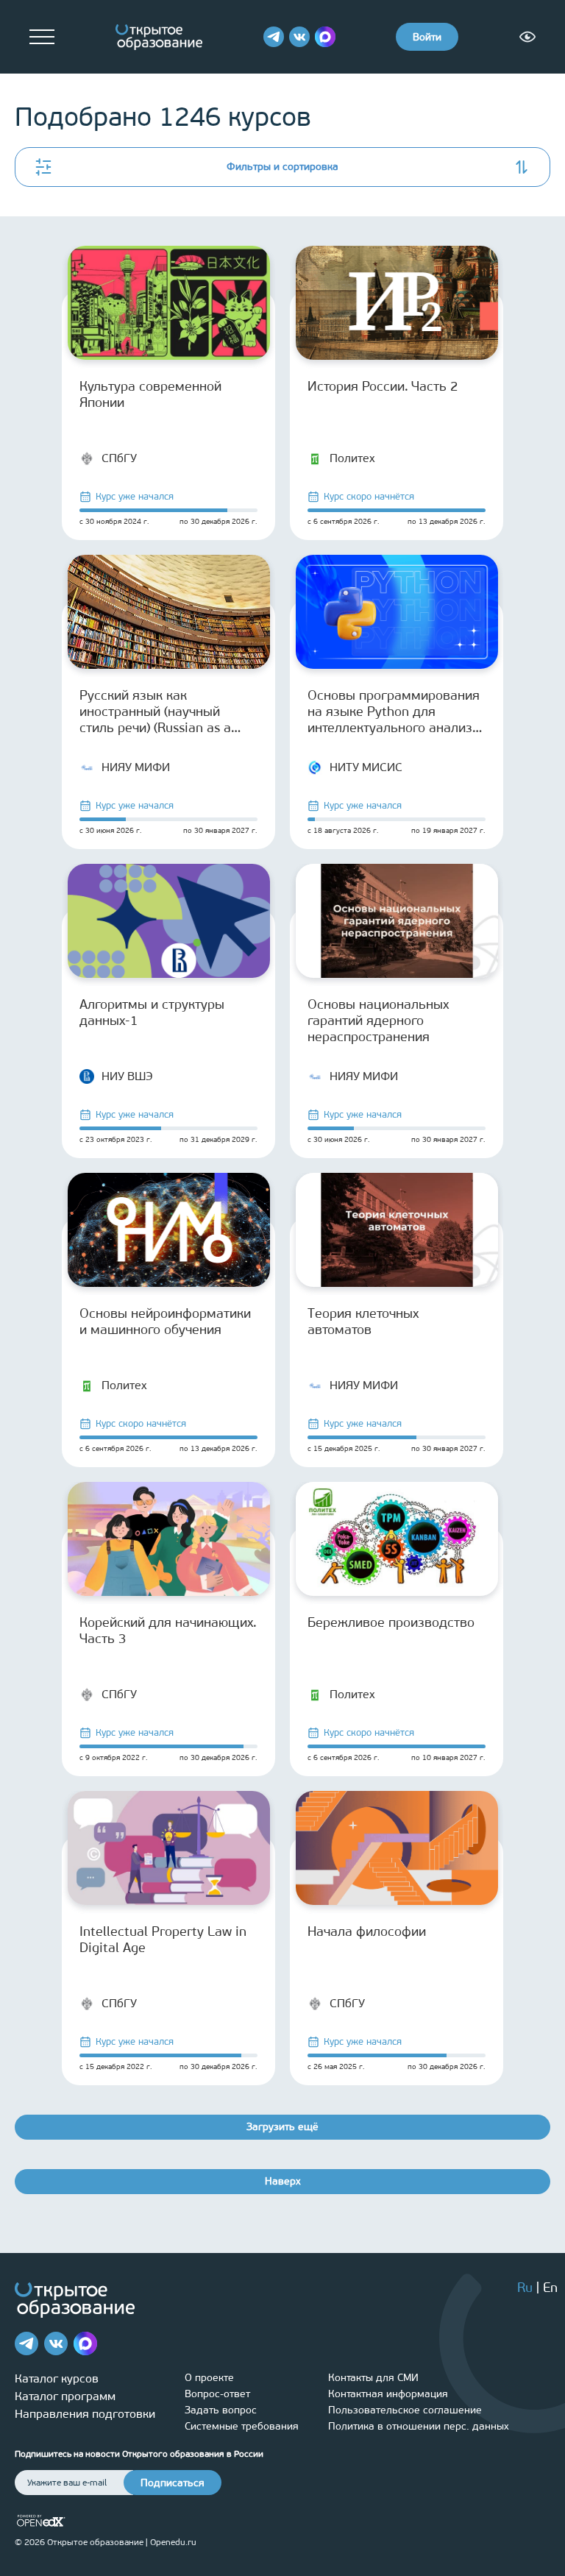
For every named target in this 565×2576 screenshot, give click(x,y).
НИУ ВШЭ (127, 1076)
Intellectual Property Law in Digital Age (163, 1940)
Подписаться (173, 2483)
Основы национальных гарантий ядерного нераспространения (378, 1021)
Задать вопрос (221, 2410)
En (550, 2288)
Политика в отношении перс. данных (419, 2426)
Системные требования (242, 2426)
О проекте (209, 2378)
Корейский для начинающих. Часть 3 (168, 1631)
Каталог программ (65, 2396)
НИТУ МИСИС (366, 767)
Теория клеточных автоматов (363, 1321)
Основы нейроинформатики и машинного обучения (165, 1321)
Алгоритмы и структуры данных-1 (152, 1012)
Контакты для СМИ (373, 2378)
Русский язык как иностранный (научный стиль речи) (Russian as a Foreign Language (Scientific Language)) (165, 712)
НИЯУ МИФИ (136, 767)
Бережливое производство (391, 1622)
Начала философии (367, 1931)
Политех (352, 458)
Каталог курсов (57, 2378)
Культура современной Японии (150, 394)
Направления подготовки (85, 2414)
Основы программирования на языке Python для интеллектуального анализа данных (394, 712)
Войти (427, 37)
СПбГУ (119, 458)
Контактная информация (388, 2394)
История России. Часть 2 (383, 386)
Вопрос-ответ (217, 2394)
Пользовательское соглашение (405, 2410)
